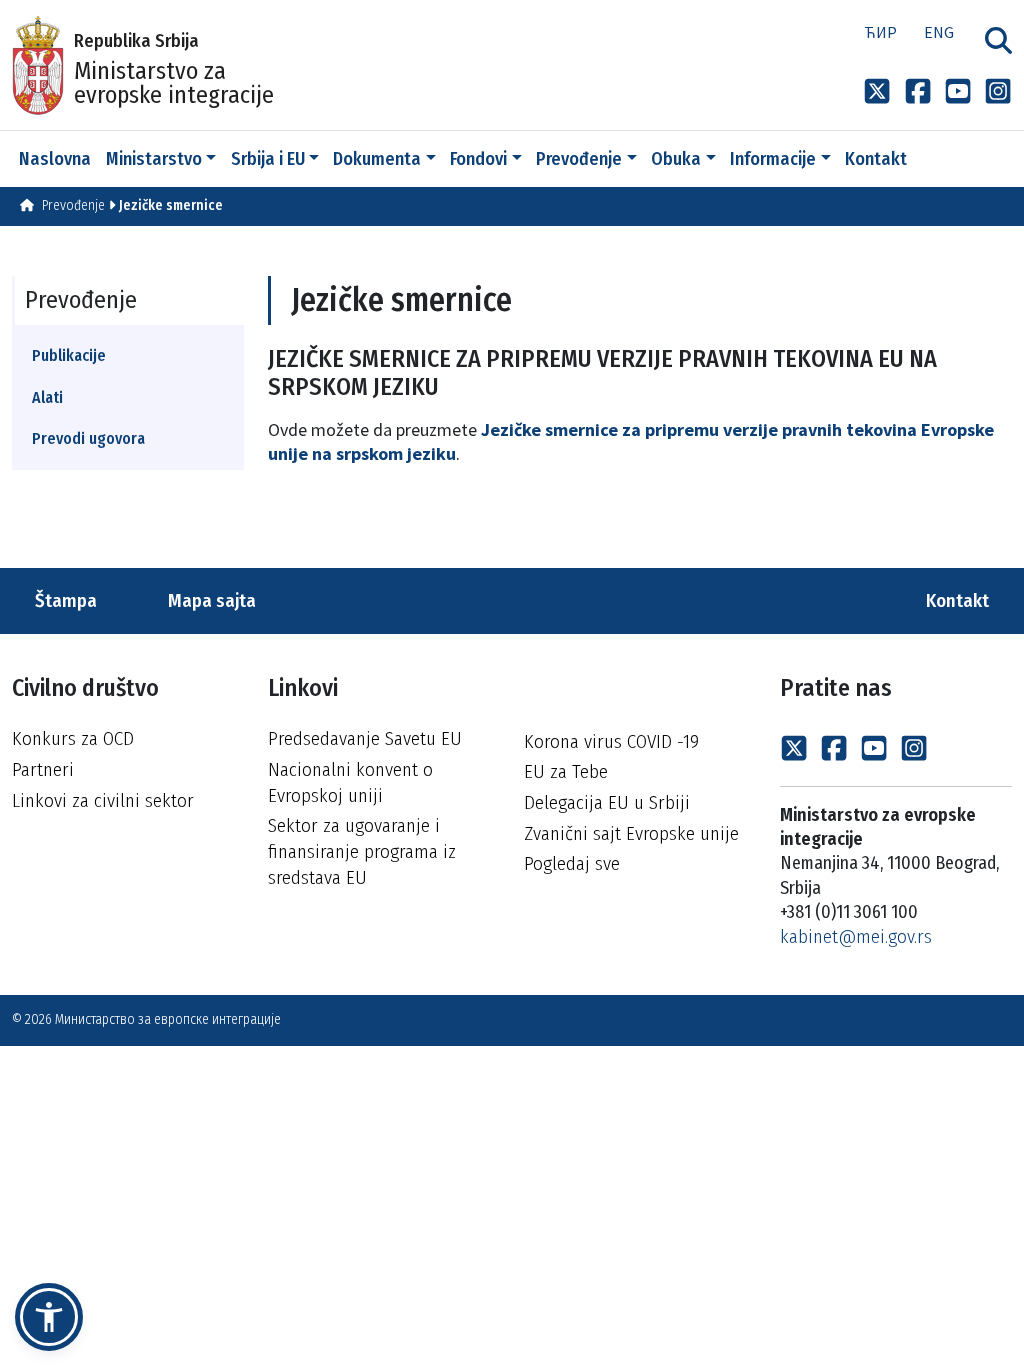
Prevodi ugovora (88, 438)
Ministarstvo (154, 159)
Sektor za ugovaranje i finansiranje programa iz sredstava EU (362, 851)
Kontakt (959, 600)
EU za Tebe (566, 771)
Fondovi (478, 159)
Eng (939, 32)
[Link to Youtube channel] (958, 91)
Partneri (43, 769)
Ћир (880, 32)
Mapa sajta (210, 600)
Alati (47, 397)
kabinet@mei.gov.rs (856, 936)
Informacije (773, 159)
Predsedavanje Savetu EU (365, 738)
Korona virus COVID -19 (611, 741)
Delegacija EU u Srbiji (607, 802)
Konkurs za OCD (73, 738)
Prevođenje (579, 159)
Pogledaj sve (572, 863)
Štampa (64, 600)
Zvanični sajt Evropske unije (631, 833)
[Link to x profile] (877, 91)
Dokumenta (377, 159)
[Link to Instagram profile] (998, 91)
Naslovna (55, 159)
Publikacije (69, 355)
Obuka (676, 159)
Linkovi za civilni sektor (103, 800)
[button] (49, 1317)
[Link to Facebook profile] (918, 91)
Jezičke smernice (171, 205)
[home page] (27, 205)
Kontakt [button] (876, 159)
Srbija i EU (268, 159)
